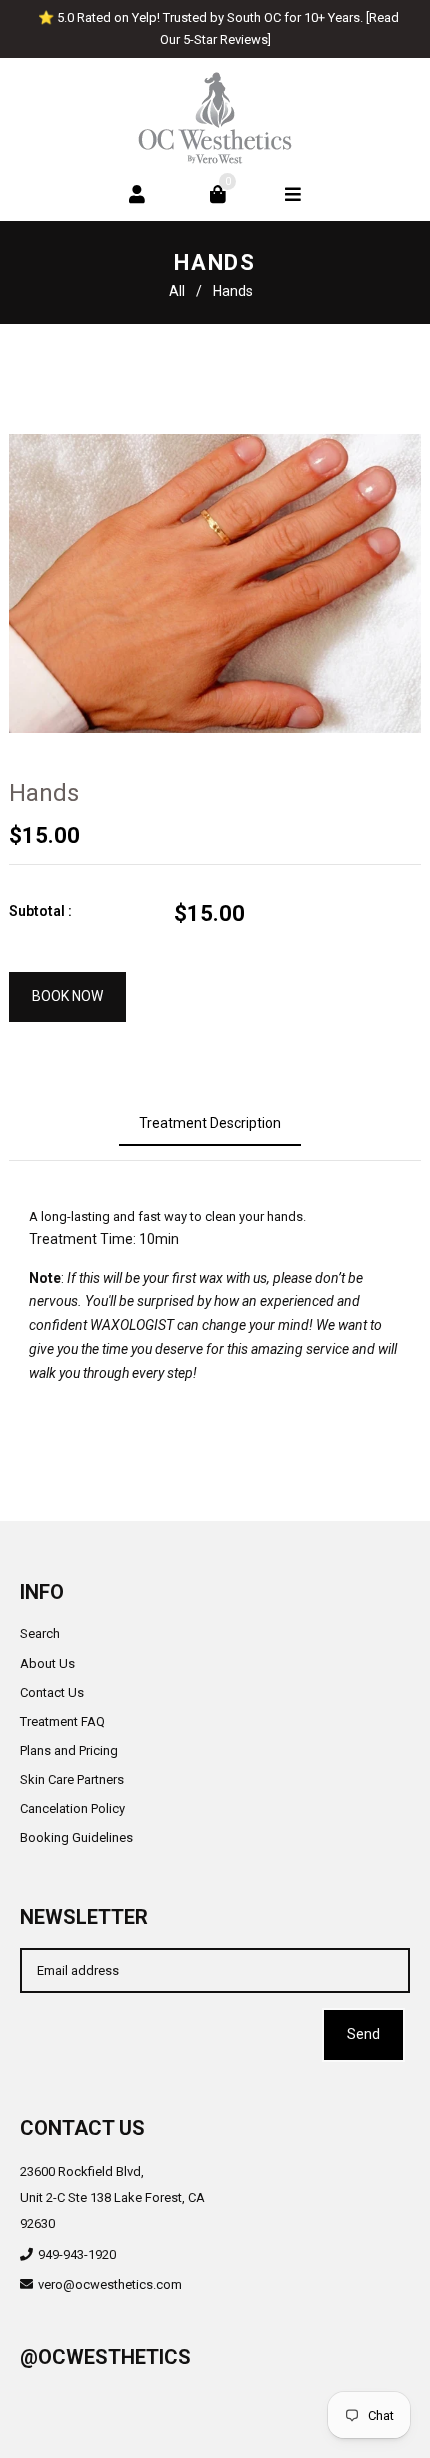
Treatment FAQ (62, 1721)
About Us (47, 1663)
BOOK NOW (67, 996)
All (177, 291)
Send (363, 2034)
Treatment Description (210, 1123)
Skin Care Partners (72, 1779)
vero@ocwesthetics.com (110, 2284)
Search (40, 1633)
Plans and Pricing (69, 1750)
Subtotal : (40, 911)
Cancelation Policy (72, 1808)
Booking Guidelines (76, 1837)
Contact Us (52, 1692)
